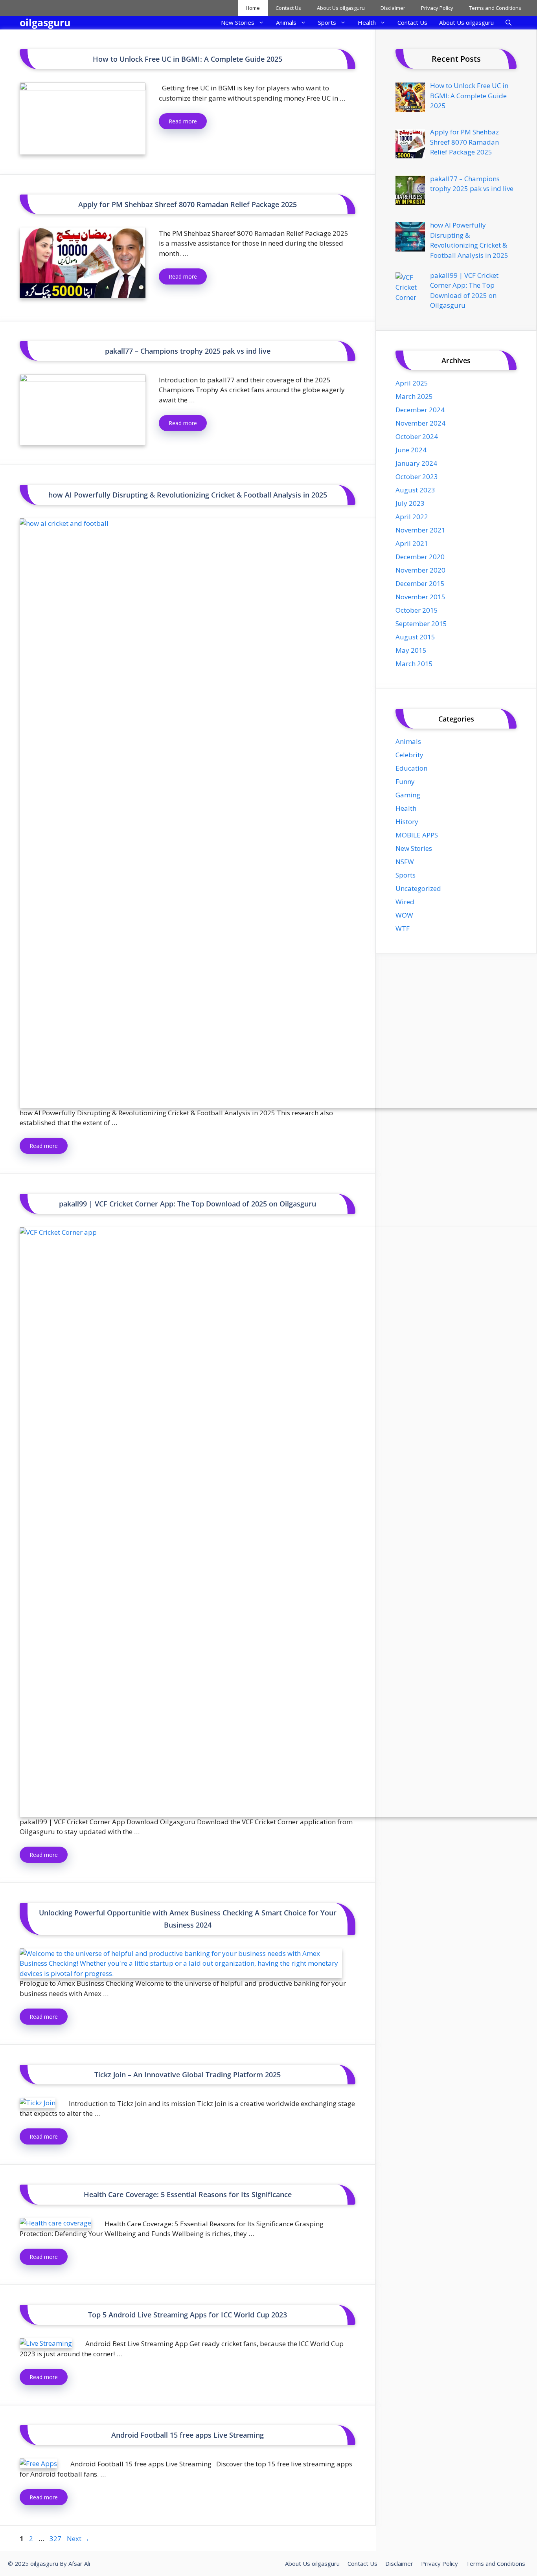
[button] (508, 23)
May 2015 (411, 650)
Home (253, 8)
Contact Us (288, 8)
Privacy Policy (437, 8)
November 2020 (420, 570)
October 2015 (417, 610)
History (407, 822)
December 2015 (420, 583)
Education (411, 768)
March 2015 (414, 664)
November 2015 (420, 597)
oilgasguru (45, 22)
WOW (404, 915)
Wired (405, 902)
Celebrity (409, 755)
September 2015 (421, 623)
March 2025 (414, 396)
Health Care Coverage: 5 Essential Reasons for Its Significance (188, 2194)
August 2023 (415, 490)
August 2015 (415, 637)
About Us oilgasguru (341, 8)
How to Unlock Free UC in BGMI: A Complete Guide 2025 (188, 59)
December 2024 (420, 410)
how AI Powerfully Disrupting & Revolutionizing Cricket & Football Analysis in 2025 (188, 495)
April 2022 (412, 517)
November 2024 (420, 423)
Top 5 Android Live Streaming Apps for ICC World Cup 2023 (188, 2315)
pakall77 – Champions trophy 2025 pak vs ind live (188, 351)
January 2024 (416, 463)
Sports (327, 22)
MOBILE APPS (417, 835)
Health (367, 22)
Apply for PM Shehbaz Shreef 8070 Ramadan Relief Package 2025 (188, 204)
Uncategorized (418, 888)
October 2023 (417, 476)
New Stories (238, 22)
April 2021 (412, 543)
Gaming (408, 795)
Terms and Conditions (495, 8)
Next (78, 2538)
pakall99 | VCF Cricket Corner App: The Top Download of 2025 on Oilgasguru (188, 1204)
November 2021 (420, 530)
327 (56, 2538)
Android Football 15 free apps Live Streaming (188, 2435)
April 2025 (412, 383)
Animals (286, 22)
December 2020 (420, 557)
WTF (403, 928)
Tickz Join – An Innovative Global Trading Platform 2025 (188, 2075)
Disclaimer (393, 8)
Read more (183, 121)
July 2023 (410, 503)
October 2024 (417, 436)
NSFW (405, 862)
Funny (405, 781)
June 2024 (411, 450)
